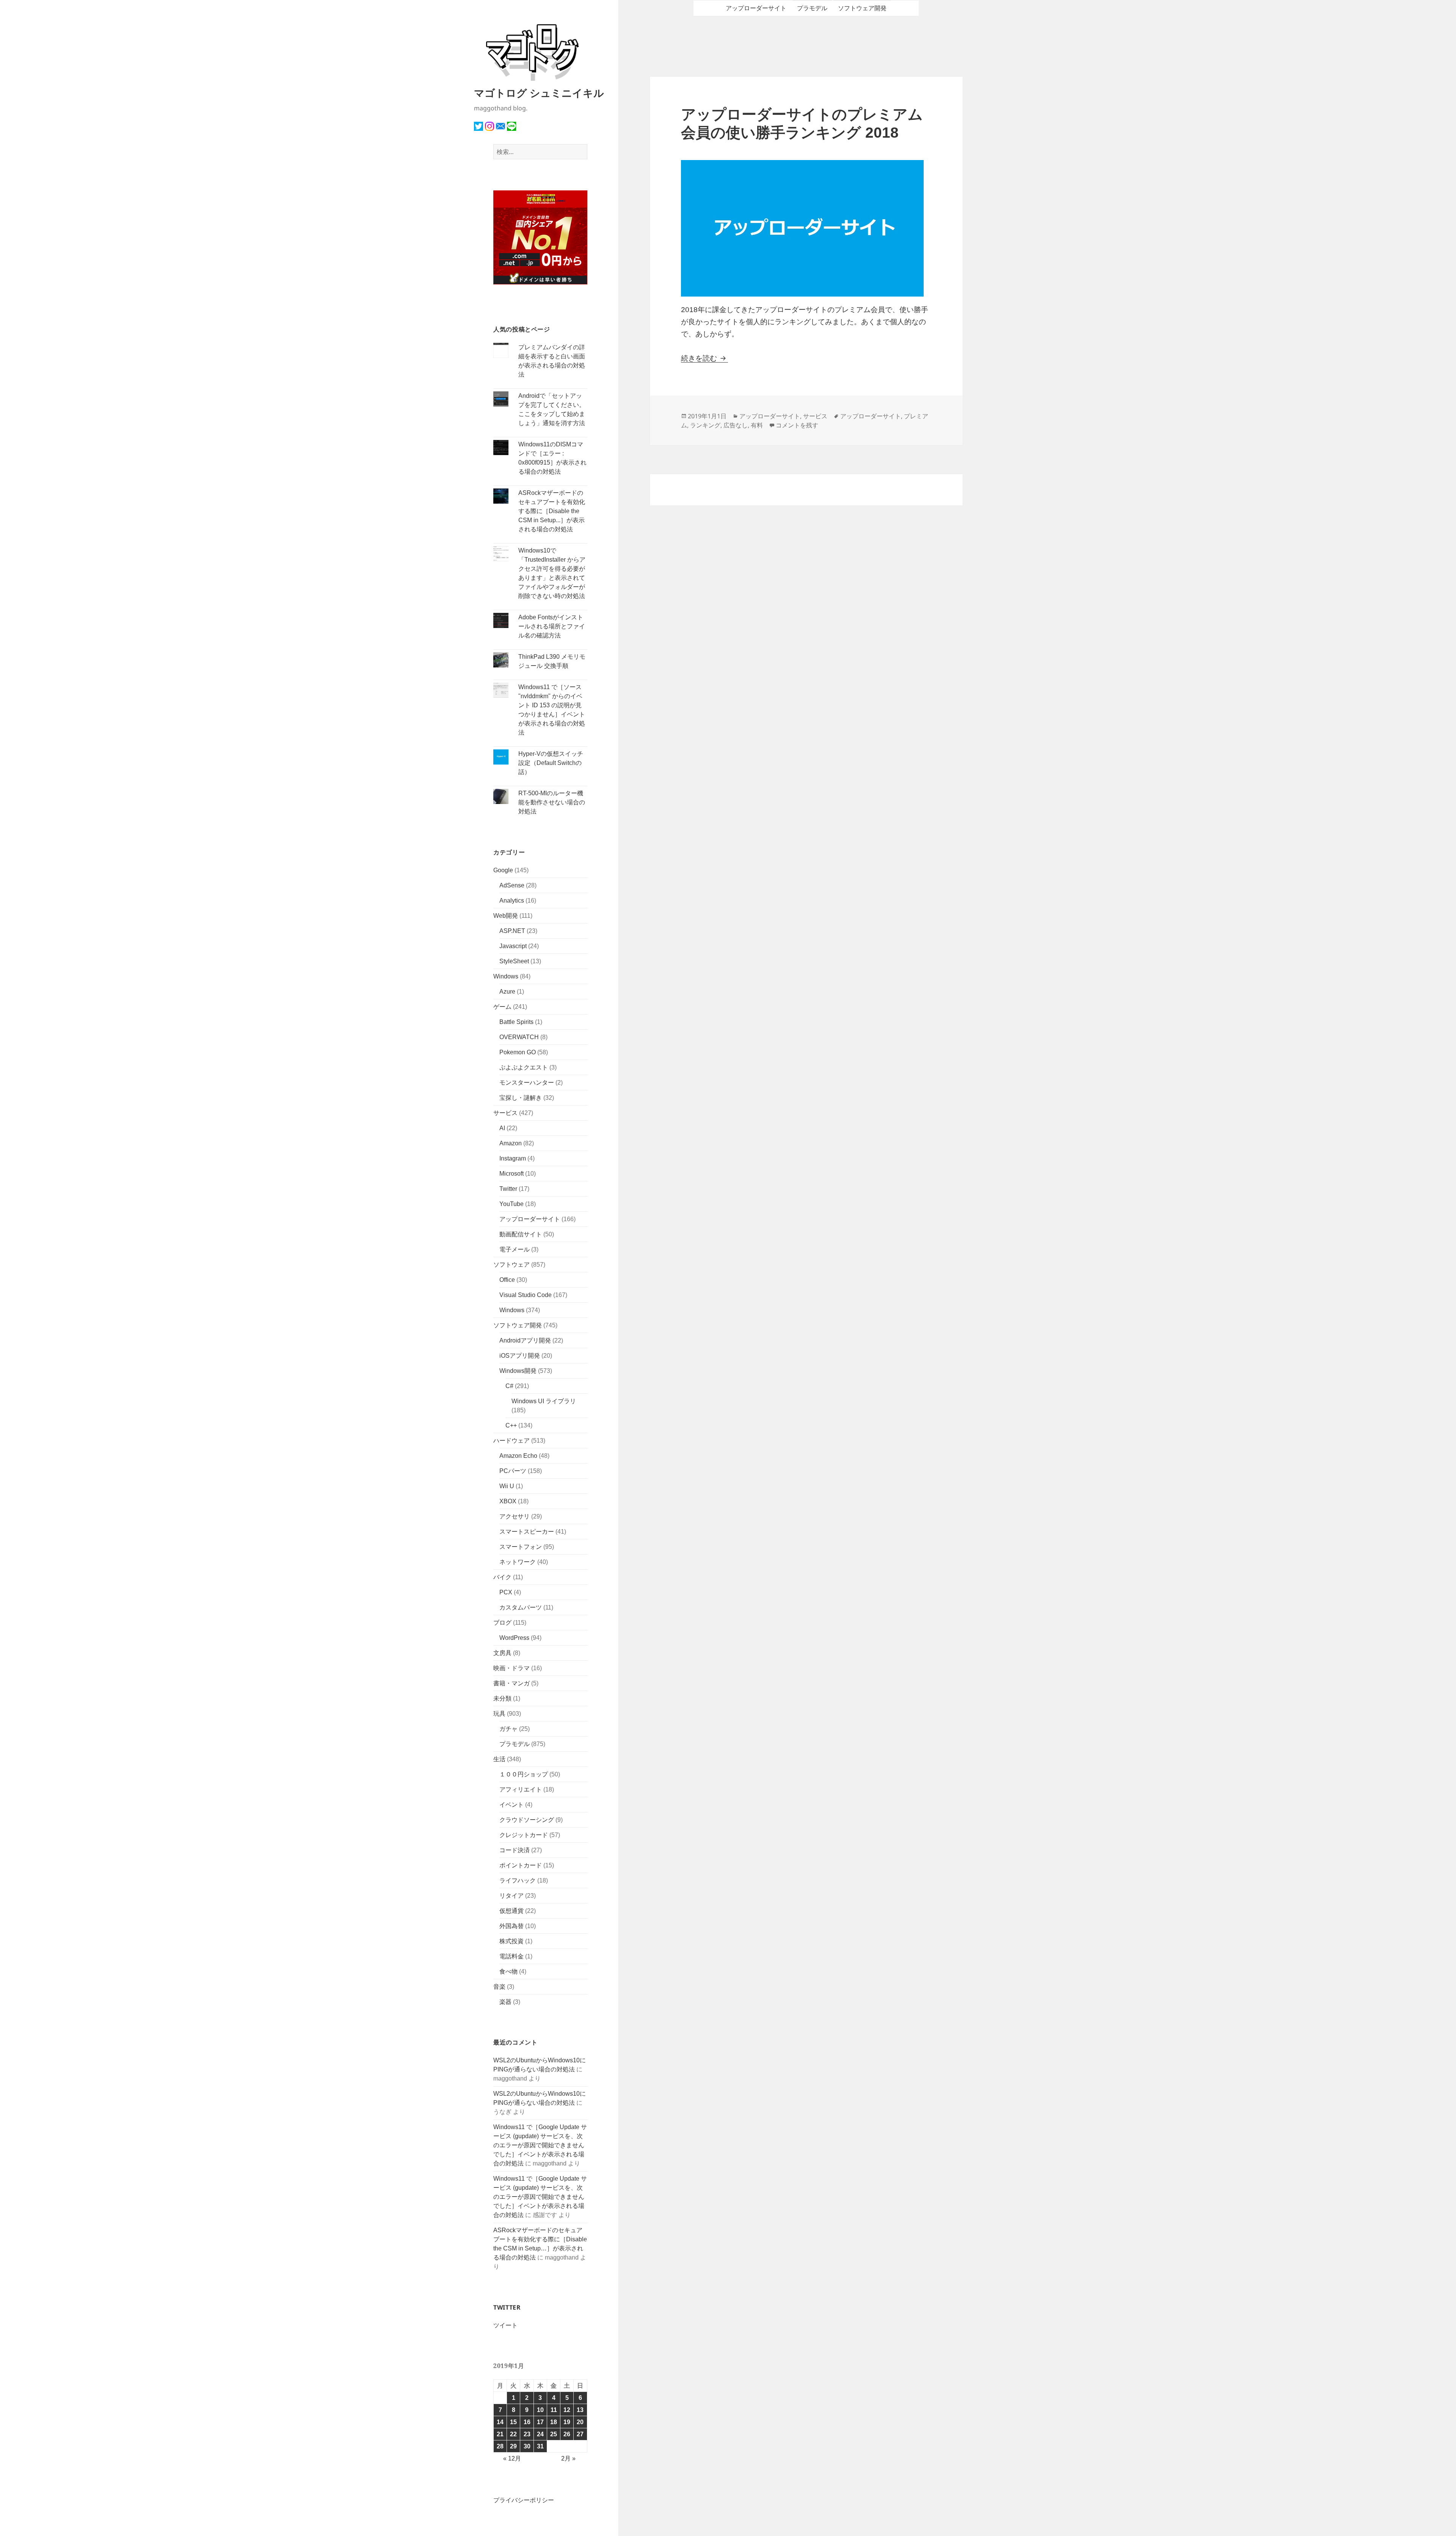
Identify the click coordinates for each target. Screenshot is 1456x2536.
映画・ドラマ (511, 1668)
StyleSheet (514, 961)
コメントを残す (797, 425)
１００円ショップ (524, 1774)
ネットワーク (518, 1562)
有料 (757, 425)
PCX (506, 1592)
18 (554, 2422)
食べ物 (508, 1971)
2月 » (568, 2458)
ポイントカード (521, 1865)
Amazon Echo (518, 1456)
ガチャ (508, 1729)
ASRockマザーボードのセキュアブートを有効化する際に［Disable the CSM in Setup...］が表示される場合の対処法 (552, 511)
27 (580, 2434)
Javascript (513, 946)
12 (567, 2410)
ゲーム (502, 1007)
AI (502, 1128)
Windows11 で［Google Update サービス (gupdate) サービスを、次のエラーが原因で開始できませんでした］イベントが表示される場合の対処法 (540, 2145)
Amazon (511, 1143)
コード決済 (515, 1850)
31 (540, 2446)
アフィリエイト (521, 1789)
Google (503, 870)
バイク (502, 1577)
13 (580, 2410)
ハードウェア (511, 1441)
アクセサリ (515, 1516)
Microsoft (511, 1174)
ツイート (505, 2325)
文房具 (502, 1653)
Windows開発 (518, 1371)
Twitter (508, 1189)
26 (567, 2434)
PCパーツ (513, 1471)
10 (540, 2410)
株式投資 (511, 1941)
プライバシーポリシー (524, 2500)
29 (513, 2446)
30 (527, 2446)
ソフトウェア (511, 1265)
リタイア (511, 1896)
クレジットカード (524, 1835)
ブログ (502, 1623)
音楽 (499, 1987)
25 (554, 2434)
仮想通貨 (511, 1911)
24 (540, 2434)
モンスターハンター (527, 1083)
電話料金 (511, 1956)
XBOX (508, 1501)
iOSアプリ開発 (520, 1356)
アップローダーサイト (530, 1219)
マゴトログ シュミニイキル (539, 93)
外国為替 (511, 1926)
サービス (505, 1113)
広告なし (736, 425)
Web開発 (506, 916)
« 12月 (512, 2458)
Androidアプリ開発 (525, 1340)
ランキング (705, 425)
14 (500, 2422)
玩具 (499, 1714)
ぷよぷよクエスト (524, 1067)
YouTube (511, 1204)
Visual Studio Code (526, 1295)
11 (554, 2410)
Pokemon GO (518, 1052)
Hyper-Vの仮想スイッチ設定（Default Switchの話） (551, 763)
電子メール (515, 1249)
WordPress (514, 1638)
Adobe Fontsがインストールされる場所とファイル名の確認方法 (552, 626)
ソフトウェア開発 (518, 1325)
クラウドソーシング (527, 1820)
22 (513, 2434)
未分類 (502, 1698)
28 (500, 2446)
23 (527, 2434)
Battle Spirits (516, 1022)
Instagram (513, 1158)
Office (507, 1280)
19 (567, 2422)
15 (513, 2422)
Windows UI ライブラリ (544, 1401)
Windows (506, 976)
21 (500, 2434)
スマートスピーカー (527, 1532)
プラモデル (515, 1744)
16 (527, 2422)
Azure (507, 992)
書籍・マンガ (511, 1683)
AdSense (512, 885)
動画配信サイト (521, 1234)
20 (580, 2422)
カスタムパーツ (521, 1607)
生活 (499, 1759)
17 (540, 2422)
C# (509, 1386)
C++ (511, 1425)
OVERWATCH (519, 1037)
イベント (511, 1805)
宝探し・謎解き (521, 1098)
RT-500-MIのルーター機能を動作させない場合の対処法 (552, 802)
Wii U (507, 1486)
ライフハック (518, 1880)
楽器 (505, 2002)
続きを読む (704, 358)
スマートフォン (521, 1547)
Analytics (512, 901)
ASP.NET (512, 931)
